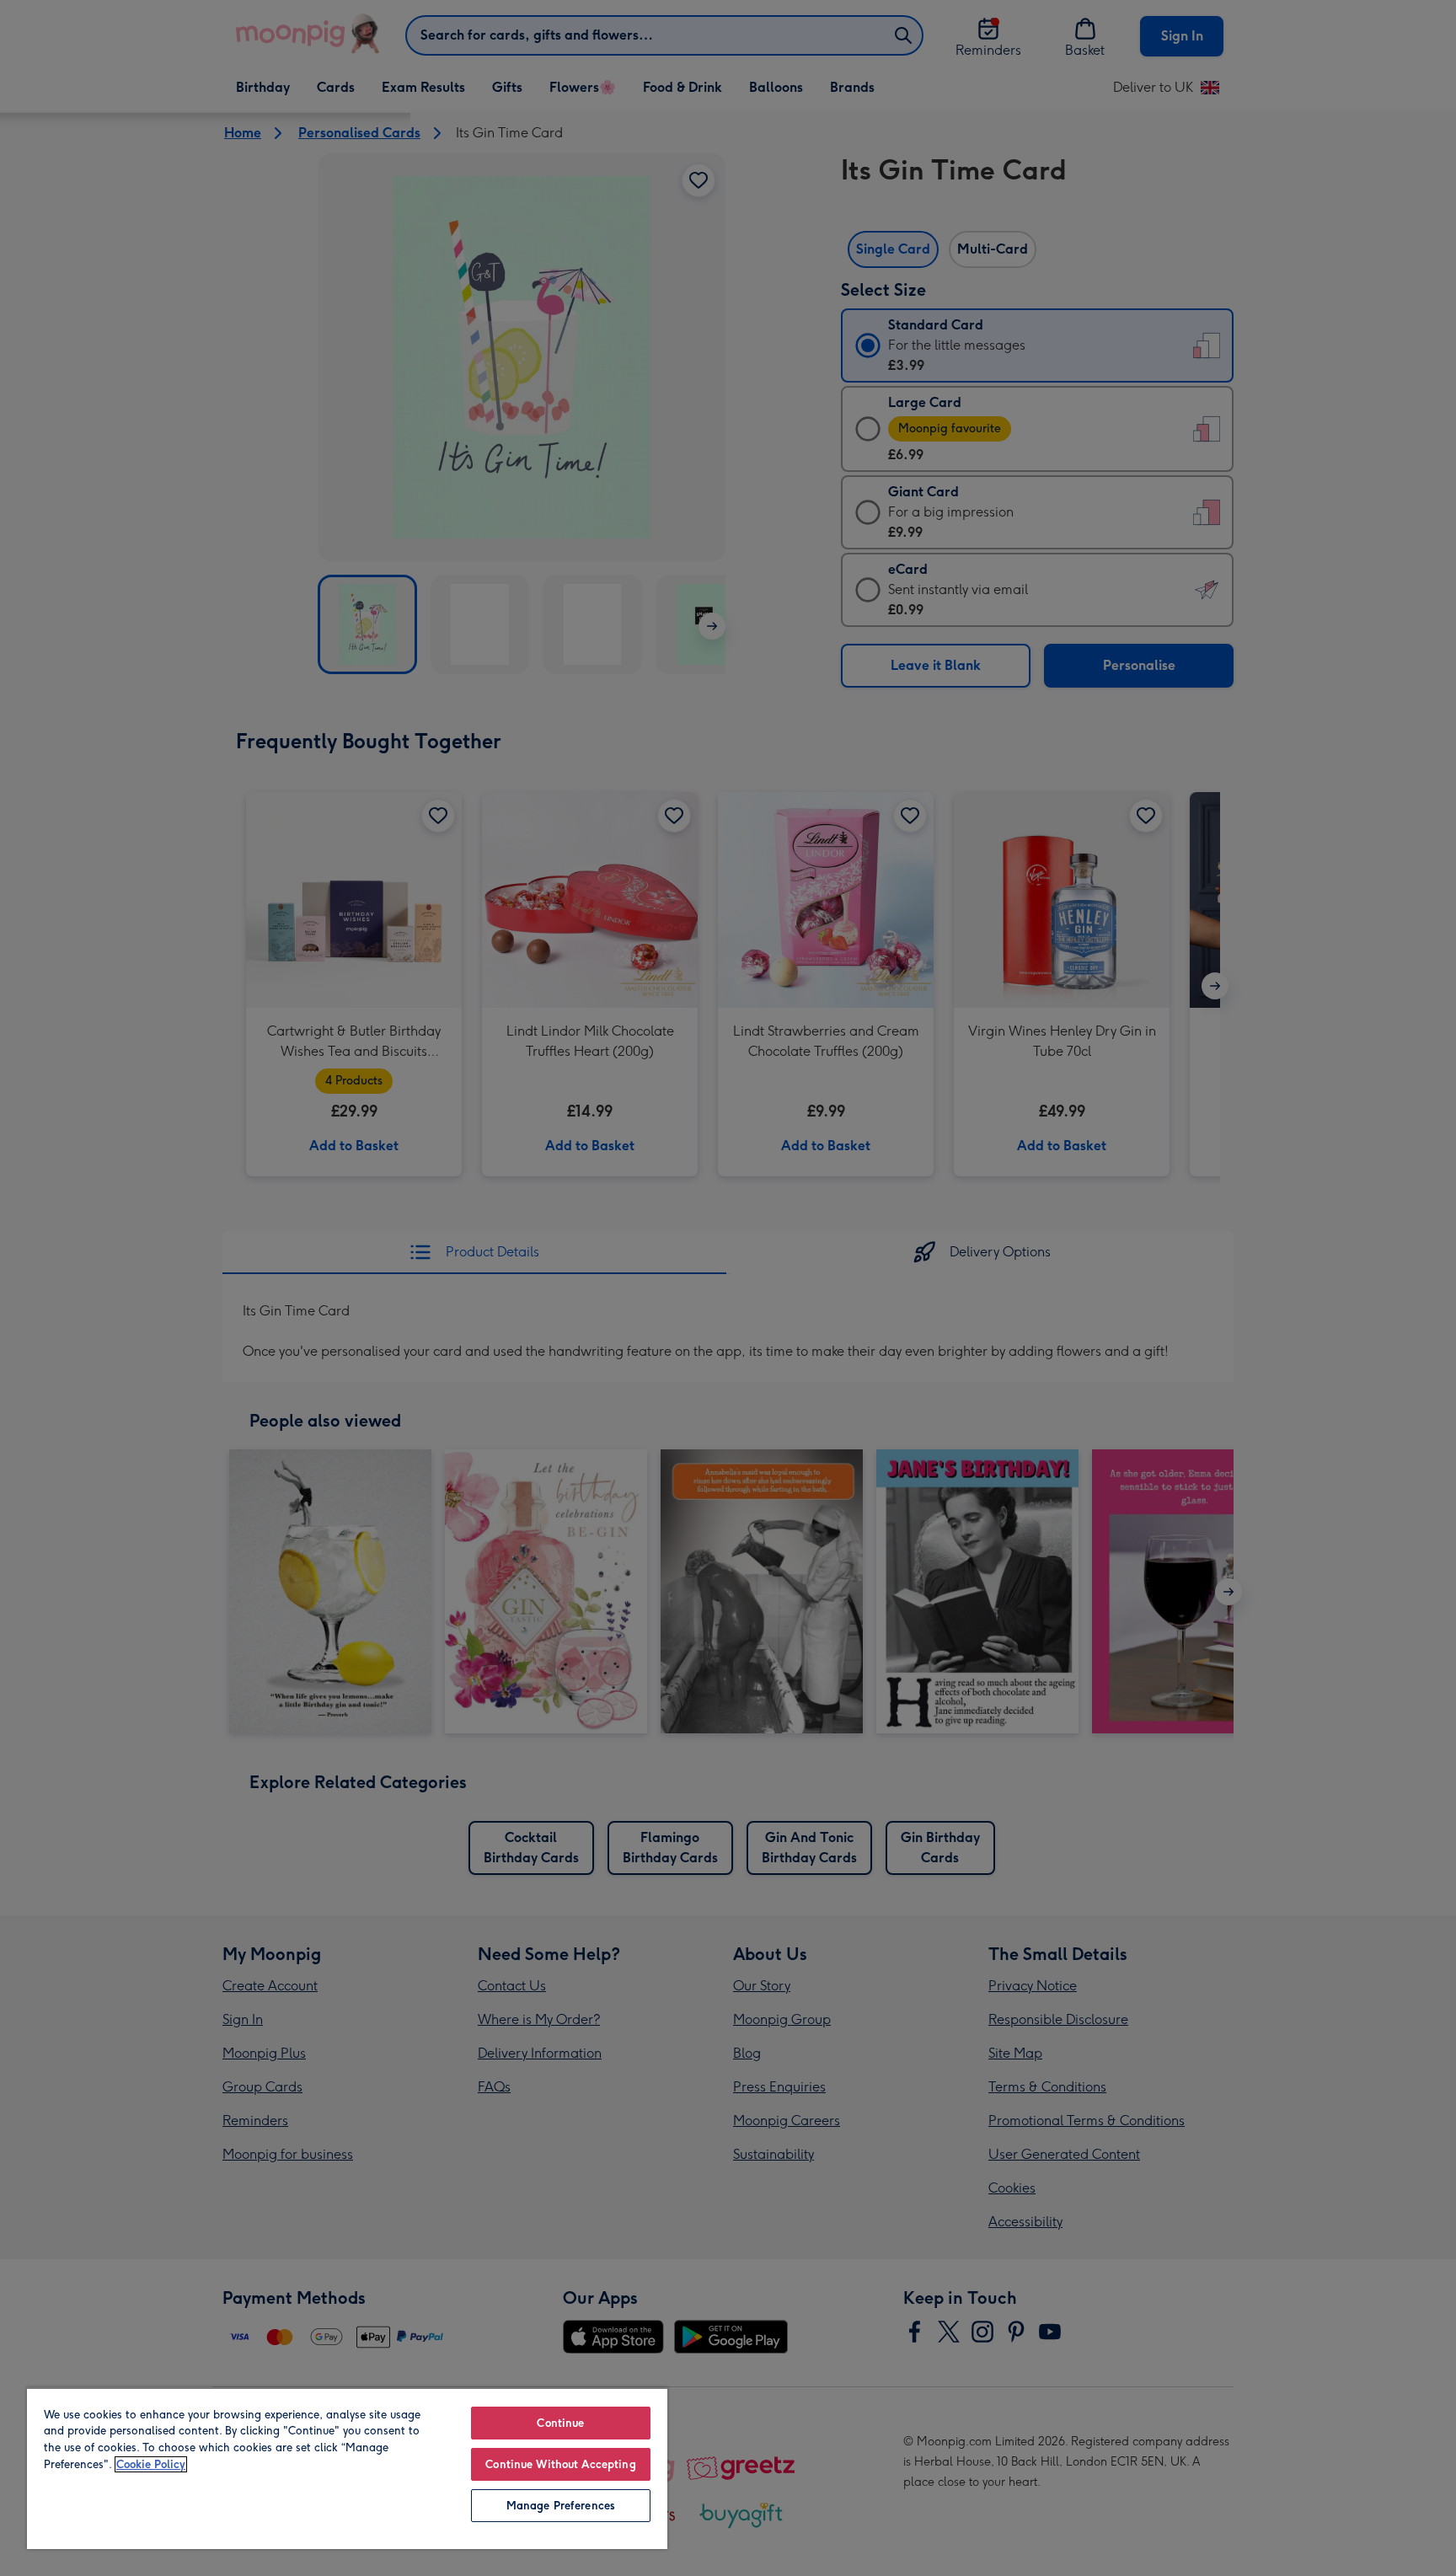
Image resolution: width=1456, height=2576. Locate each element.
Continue (560, 2423)
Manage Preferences (561, 2506)
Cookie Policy (151, 2464)
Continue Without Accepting (560, 2464)
